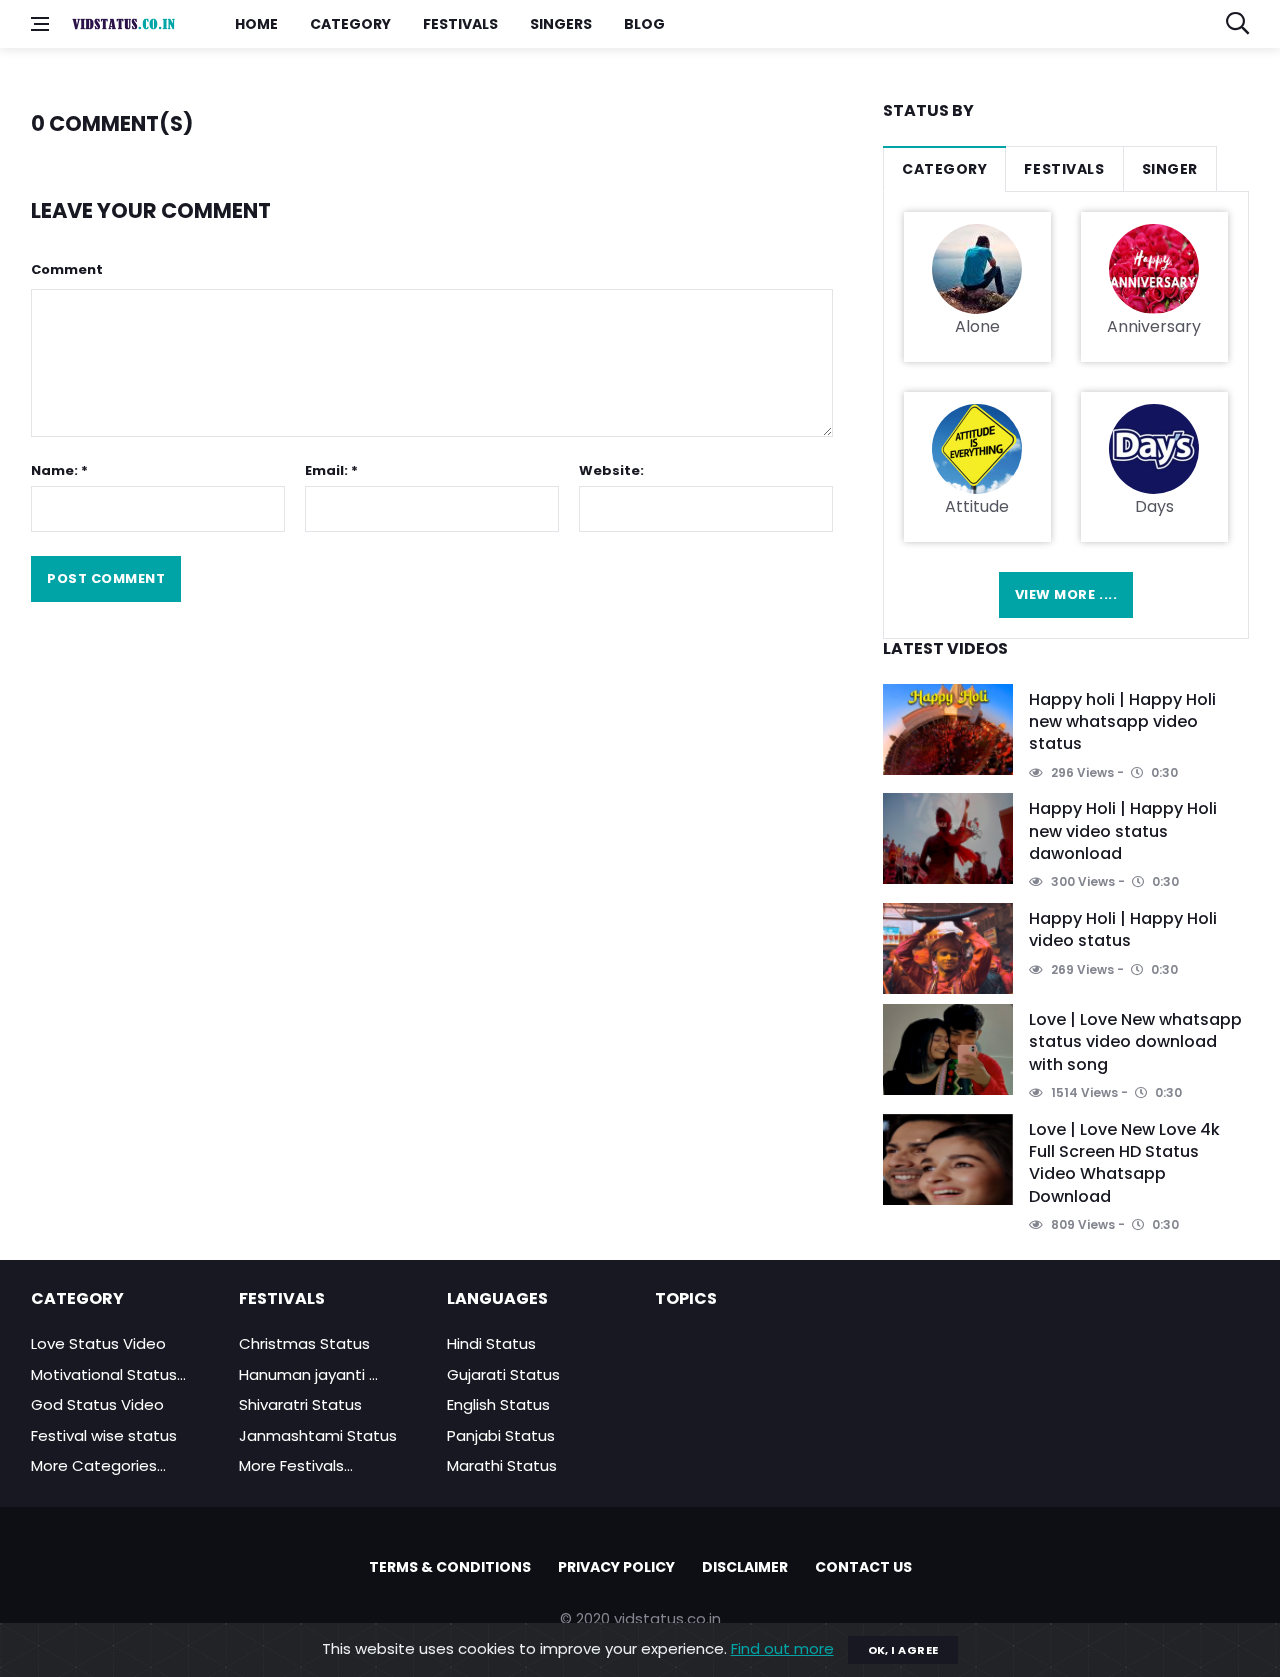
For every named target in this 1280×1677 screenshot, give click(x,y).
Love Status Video (98, 1343)
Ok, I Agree (903, 1650)
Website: (611, 470)
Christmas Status (304, 1343)
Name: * (59, 470)
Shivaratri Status (300, 1404)
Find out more (782, 1648)
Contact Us (863, 1567)
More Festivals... (296, 1465)
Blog (644, 24)
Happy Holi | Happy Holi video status (1123, 929)
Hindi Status (491, 1343)
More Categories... (98, 1465)
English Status (498, 1404)
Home (256, 24)
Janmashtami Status (318, 1435)
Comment (67, 269)
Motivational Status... (108, 1374)
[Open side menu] (40, 24)
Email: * (331, 470)
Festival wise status (104, 1435)
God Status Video (97, 1404)
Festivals (460, 24)
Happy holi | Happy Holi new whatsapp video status (1122, 722)
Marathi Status (502, 1465)
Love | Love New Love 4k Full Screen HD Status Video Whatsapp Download (1124, 1163)
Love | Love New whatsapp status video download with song (1135, 1042)
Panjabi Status (501, 1435)
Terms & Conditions (450, 1567)
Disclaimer (745, 1567)
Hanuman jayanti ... (308, 1374)
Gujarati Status (503, 1374)
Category (350, 24)
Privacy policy (616, 1567)
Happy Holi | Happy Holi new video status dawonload (1123, 831)
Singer (1170, 169)
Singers (561, 24)
